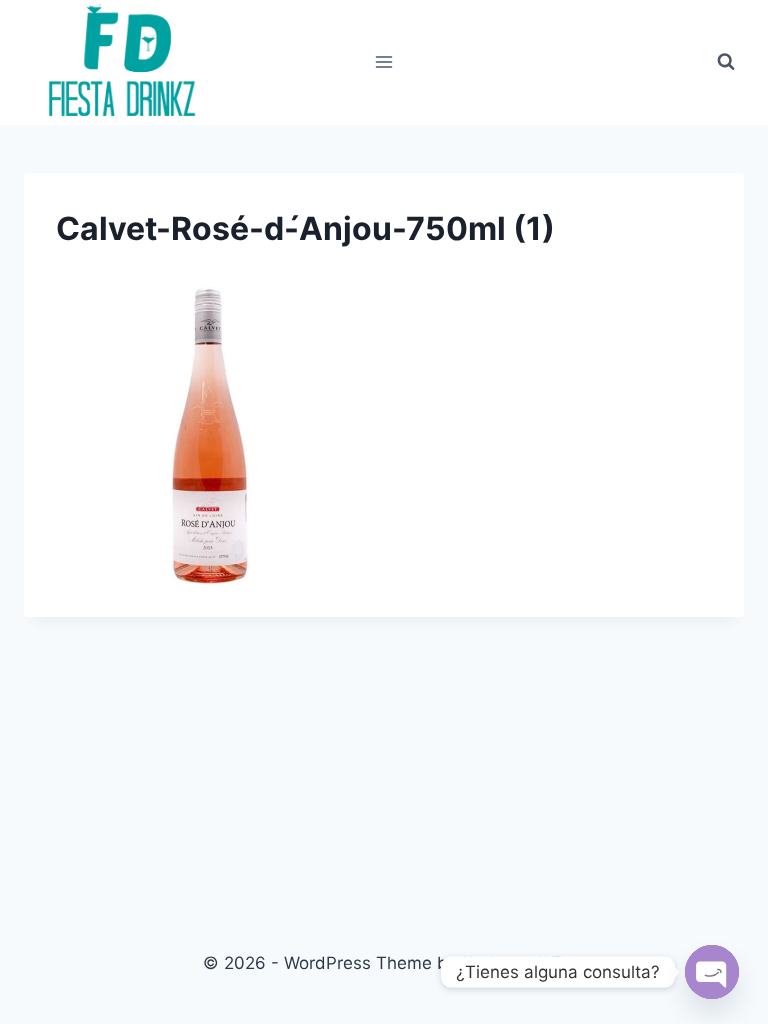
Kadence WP (513, 963)
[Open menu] (384, 62)
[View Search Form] (726, 62)
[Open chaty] (712, 972)
